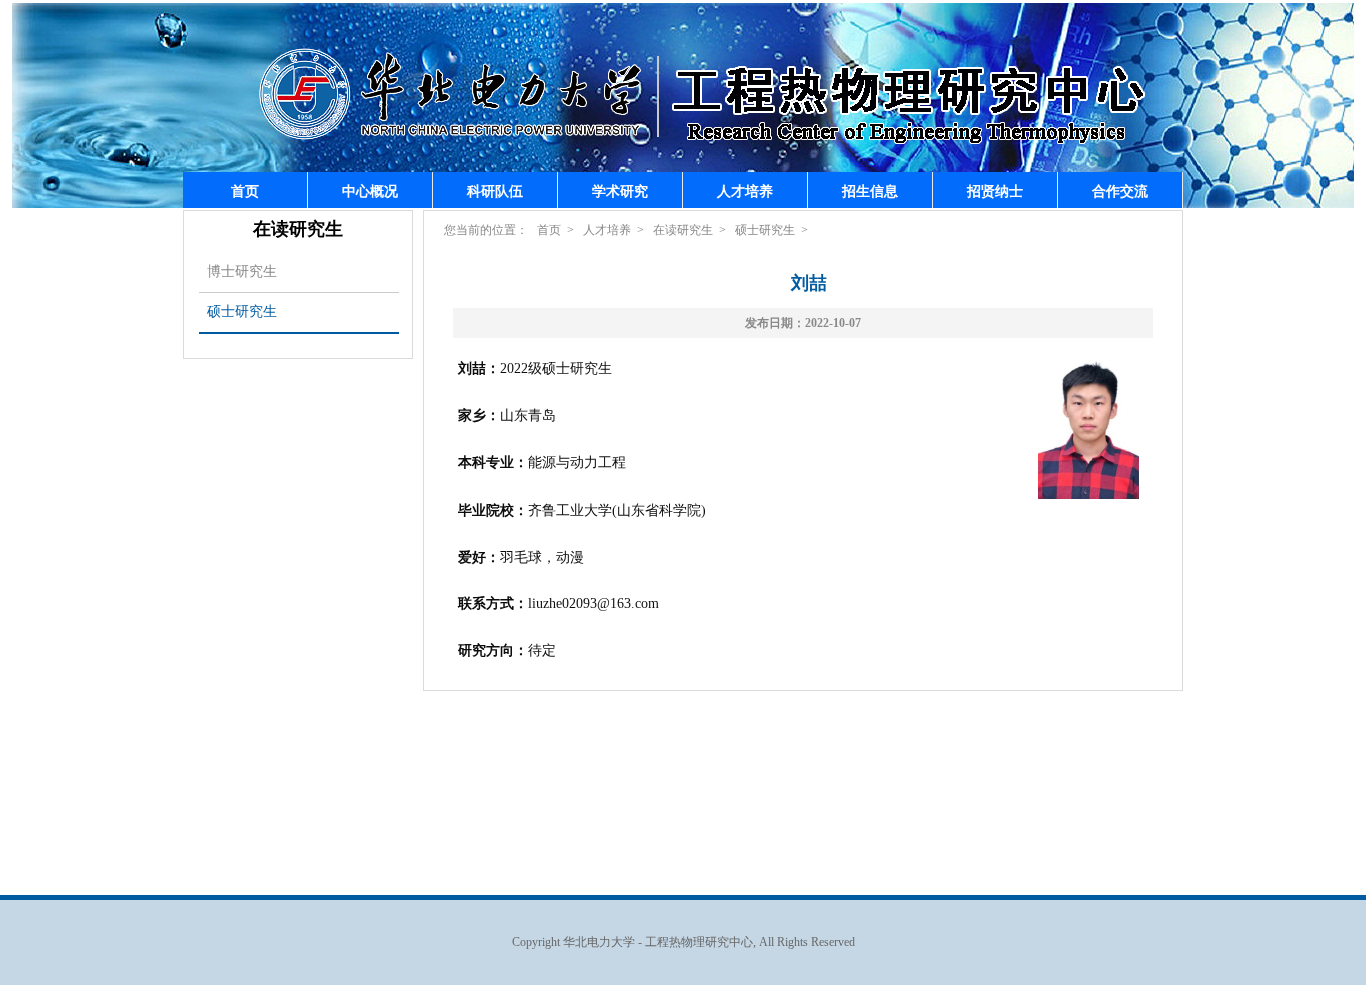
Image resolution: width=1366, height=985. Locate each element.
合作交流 (1120, 191)
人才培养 (745, 191)
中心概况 (370, 191)
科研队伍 (495, 191)
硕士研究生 (242, 311)
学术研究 (620, 191)
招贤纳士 (995, 191)
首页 (245, 191)
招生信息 (870, 191)
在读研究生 (683, 230)
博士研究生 (242, 271)
